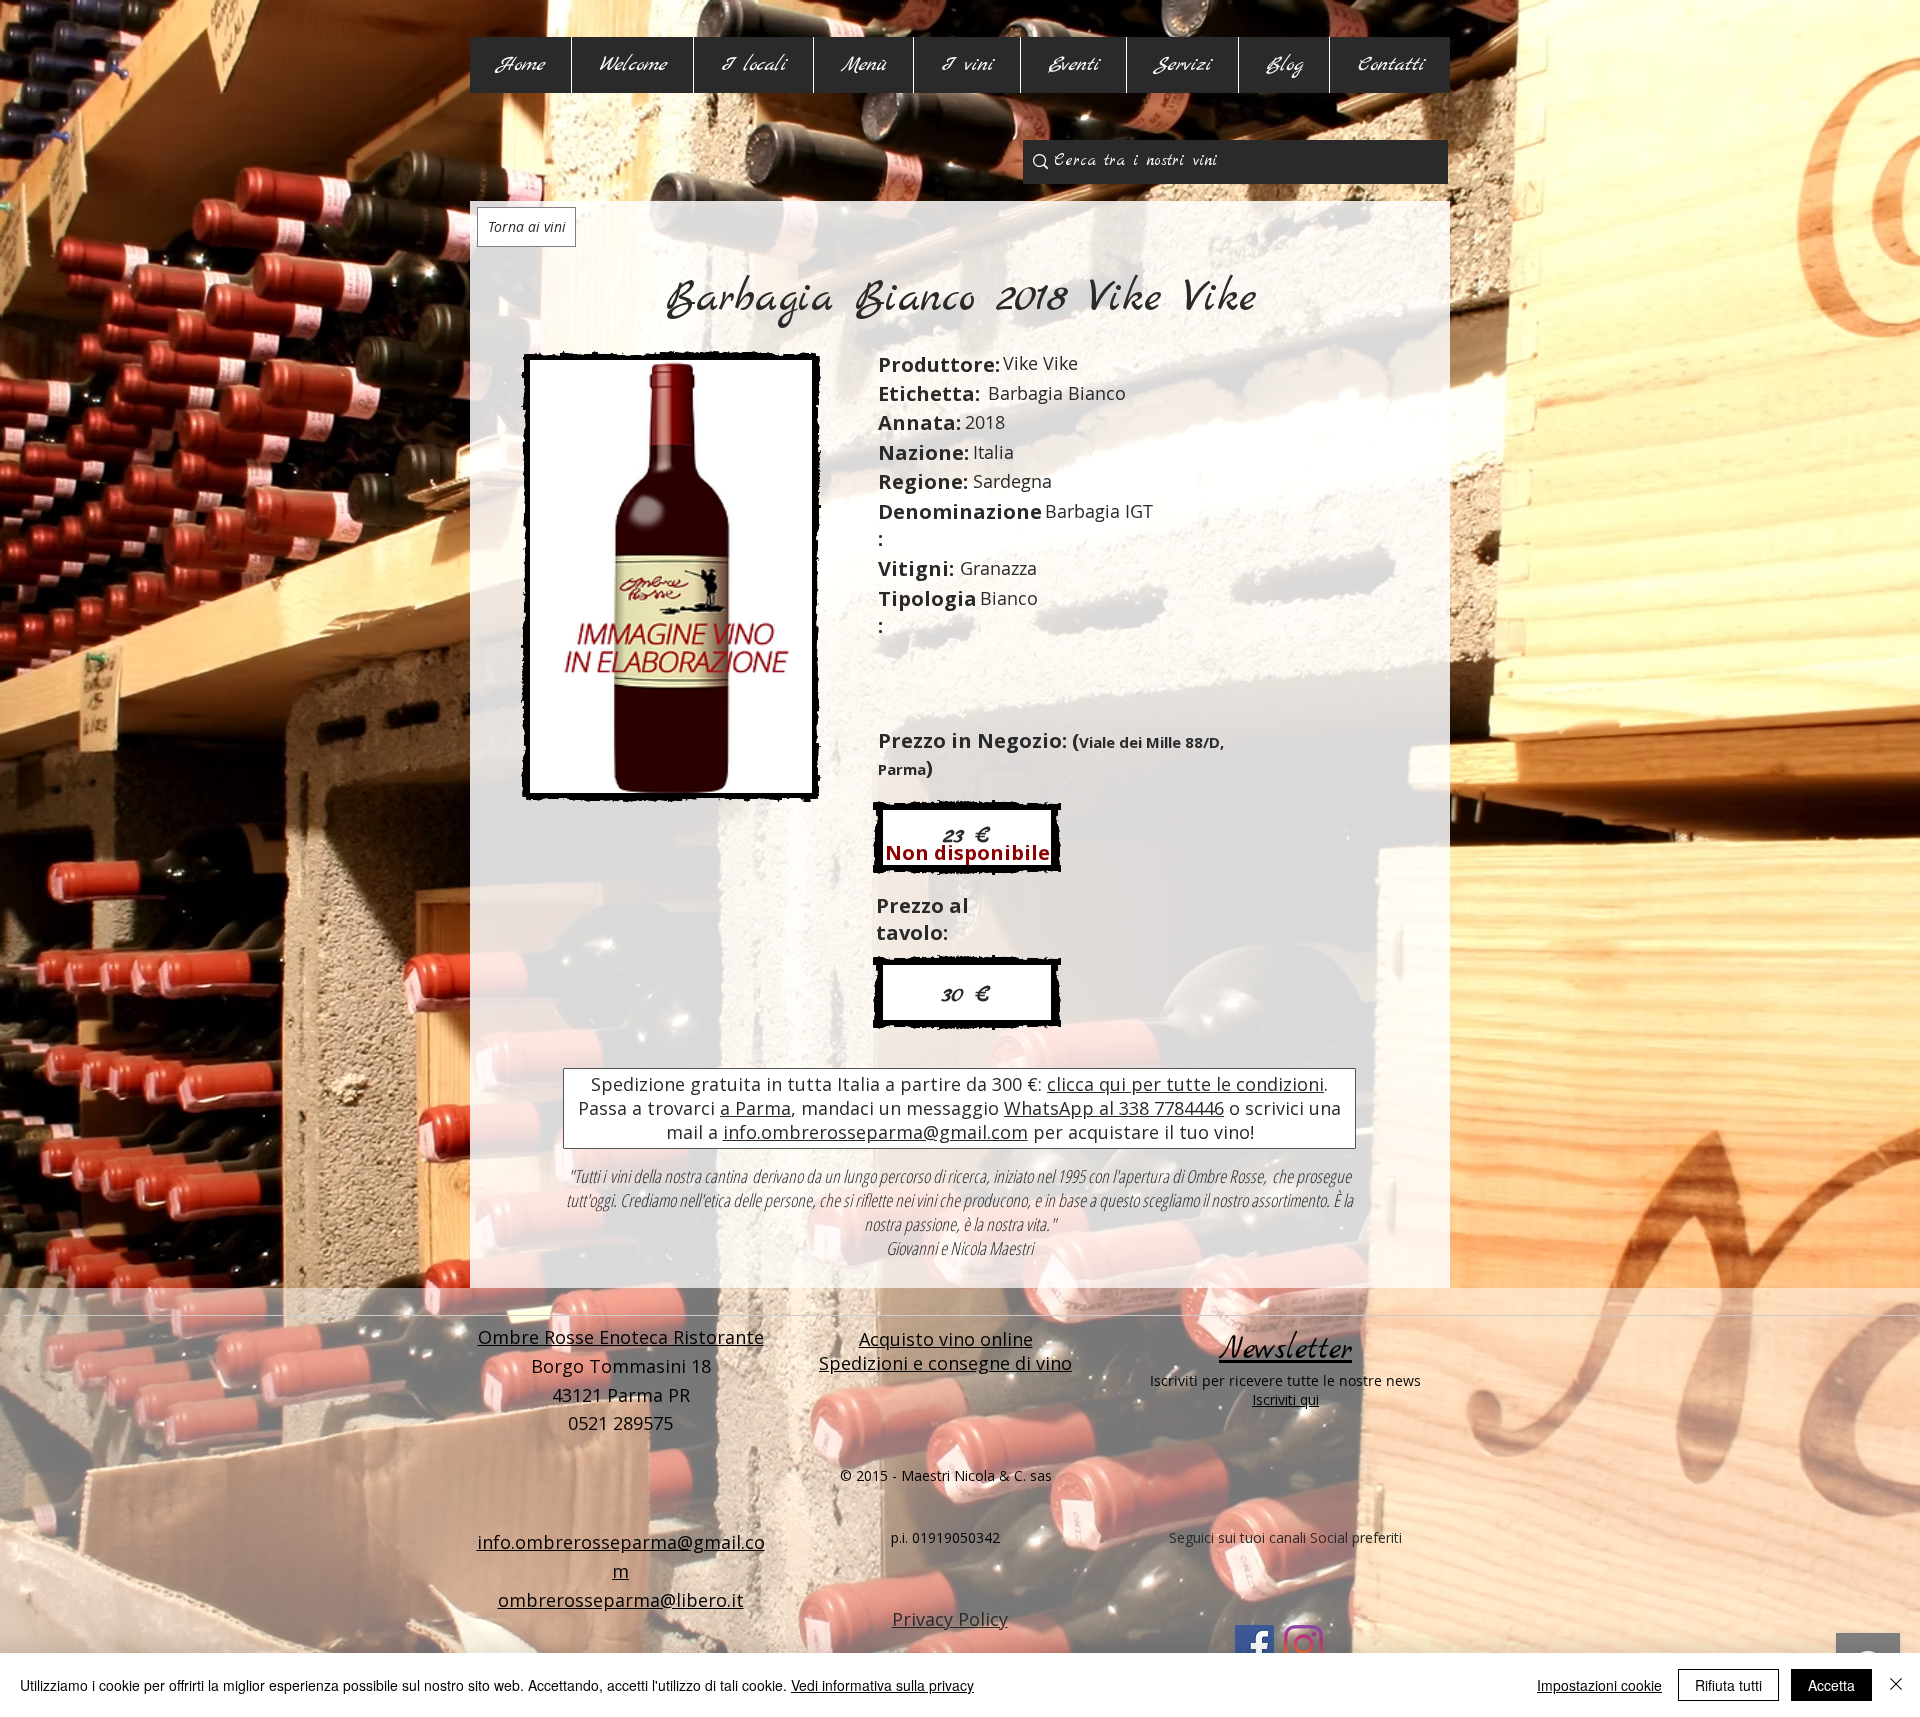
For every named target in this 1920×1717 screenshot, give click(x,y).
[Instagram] (1303, 1644)
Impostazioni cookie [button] (1599, 1685)
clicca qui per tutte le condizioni (1185, 1084)
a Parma (755, 1108)
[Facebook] (1254, 1644)
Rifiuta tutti (1728, 1685)
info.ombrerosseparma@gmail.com (875, 1132)
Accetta (1831, 1685)
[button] (753, 65)
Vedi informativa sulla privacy (882, 1685)
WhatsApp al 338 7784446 (1114, 1108)
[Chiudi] (1896, 1685)
